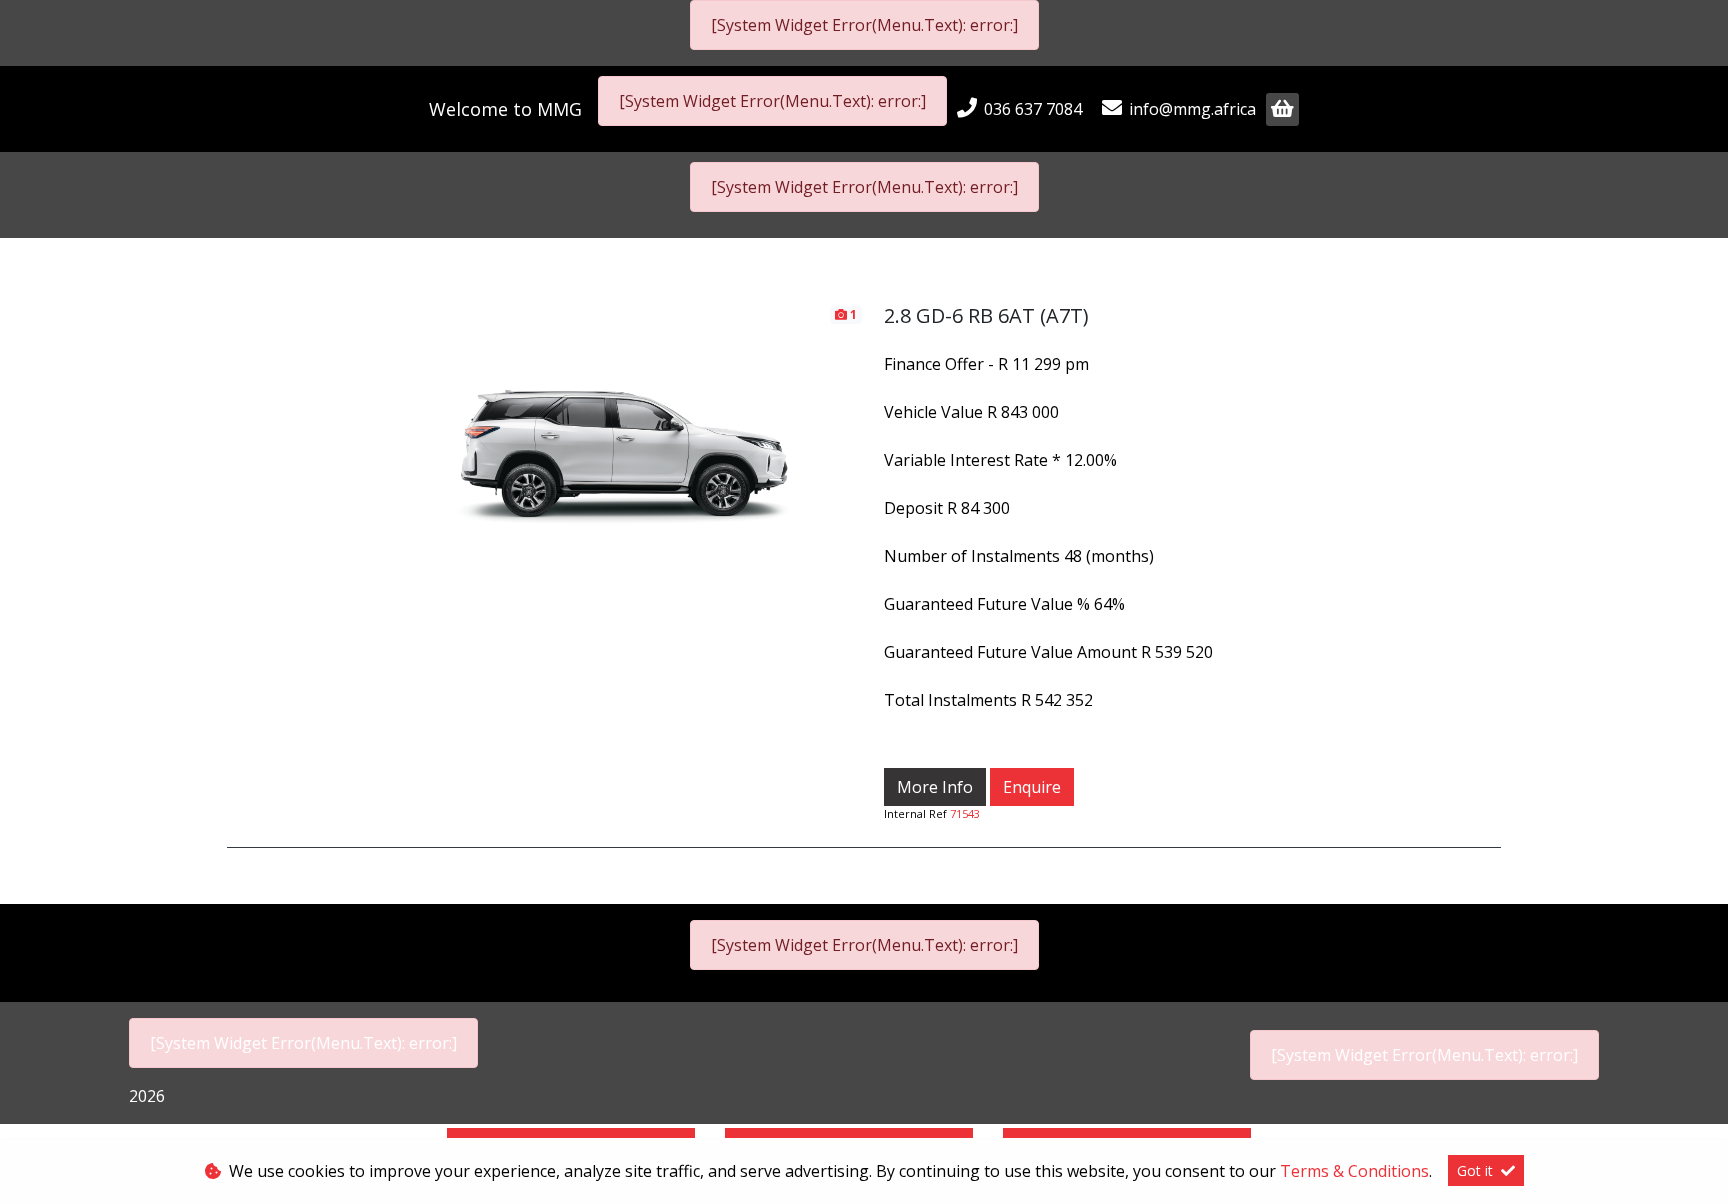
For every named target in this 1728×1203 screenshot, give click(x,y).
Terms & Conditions (1354, 1171)
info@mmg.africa (1192, 109)
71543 (965, 813)
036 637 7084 (1033, 109)
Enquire (1032, 787)
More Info (935, 787)
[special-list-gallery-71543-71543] (625, 437)
